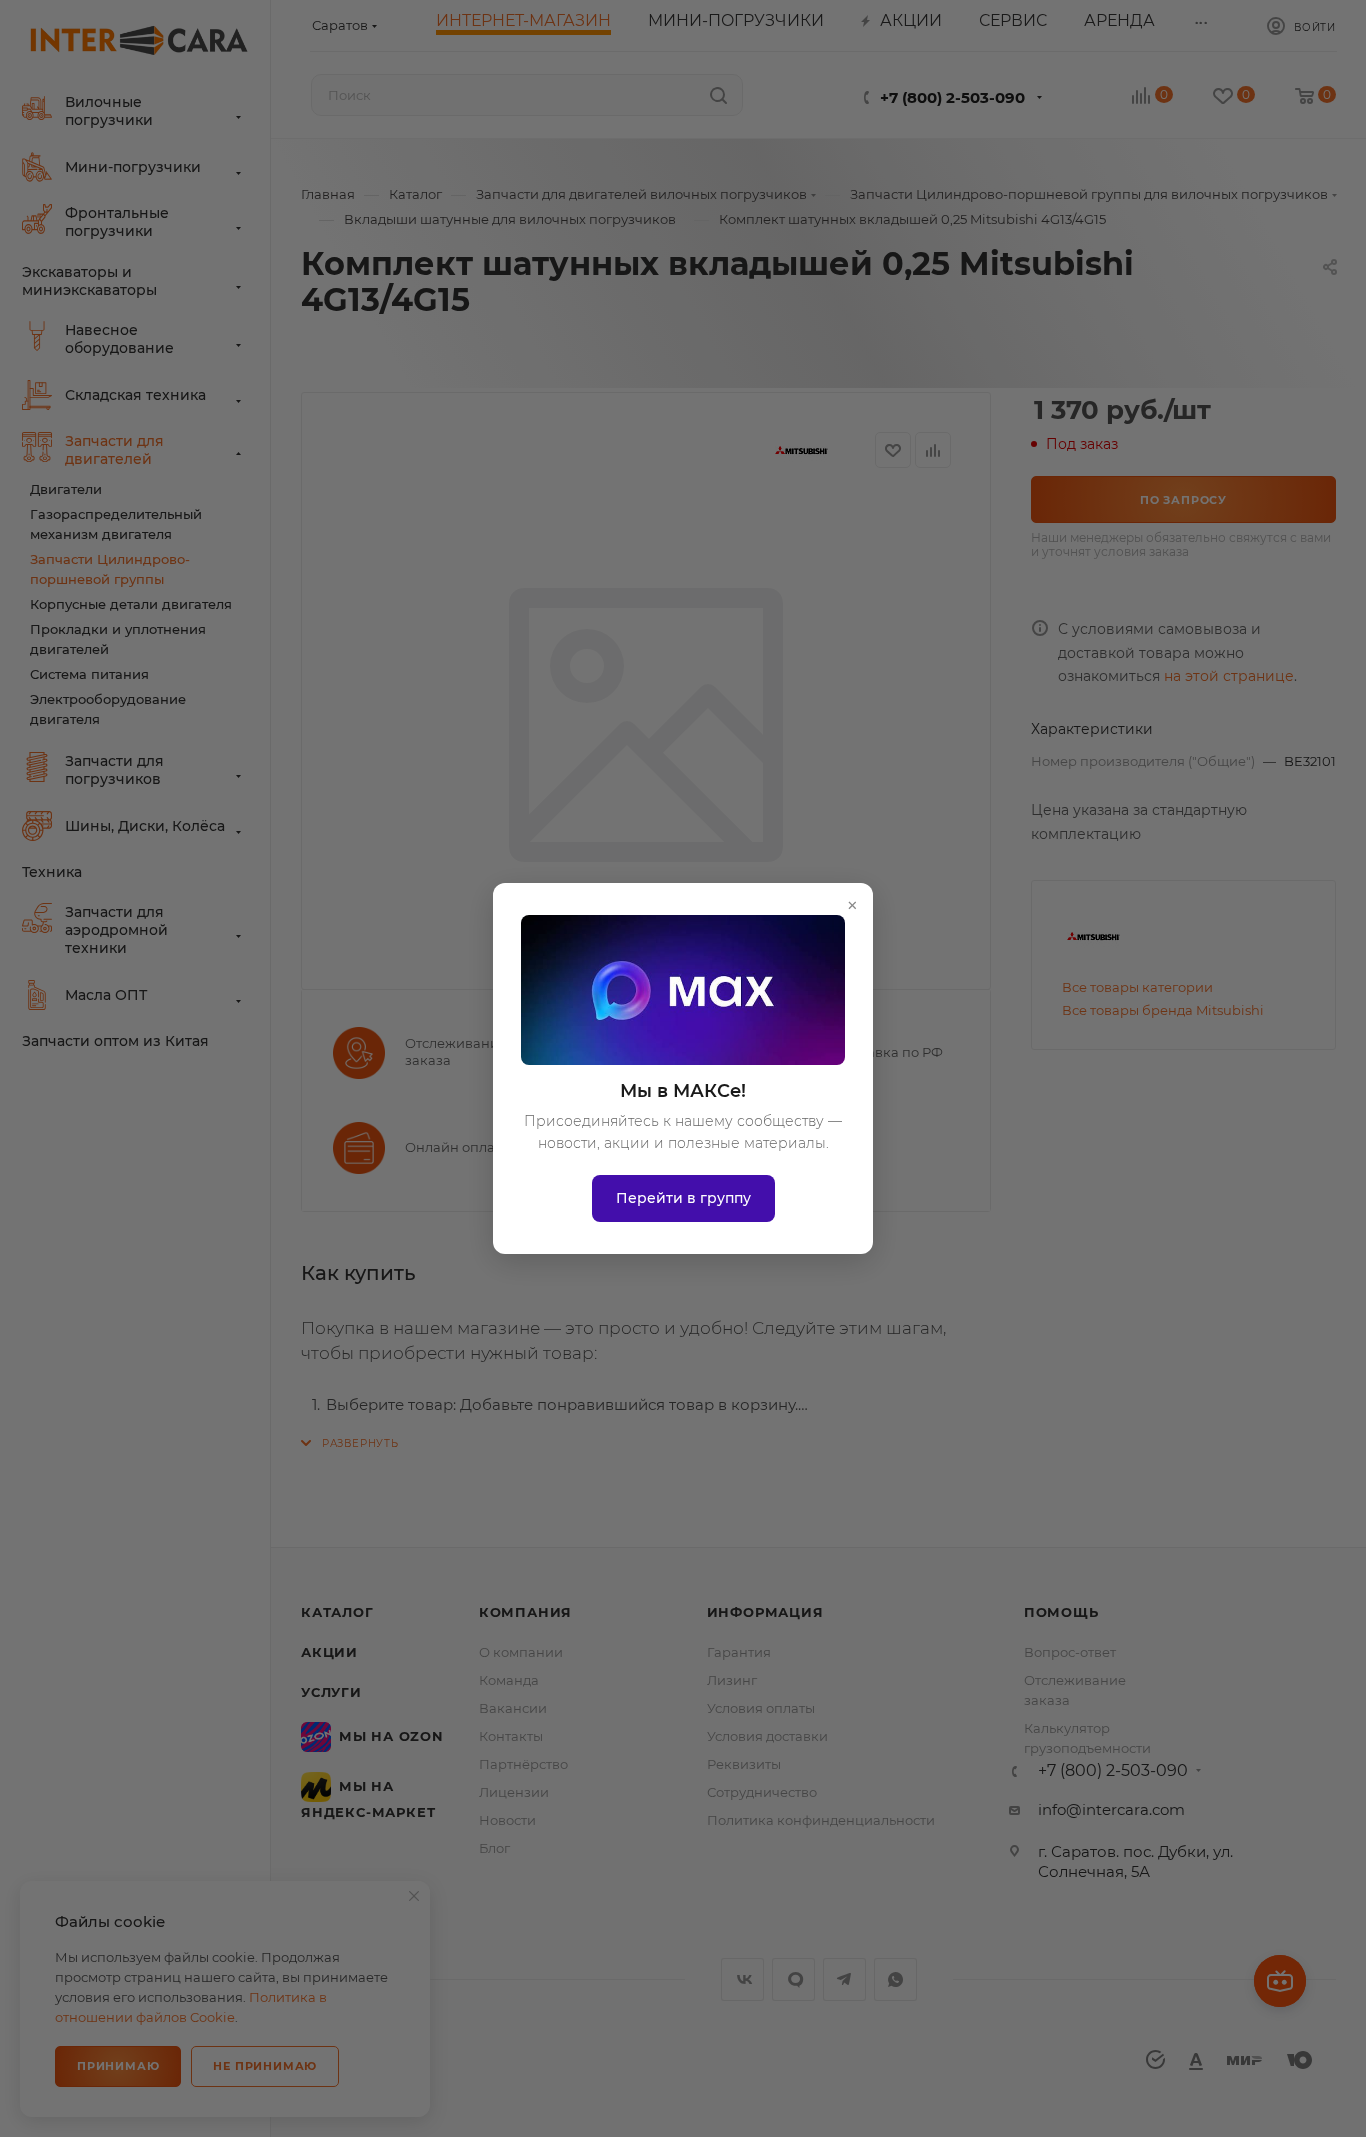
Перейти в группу (683, 1198)
